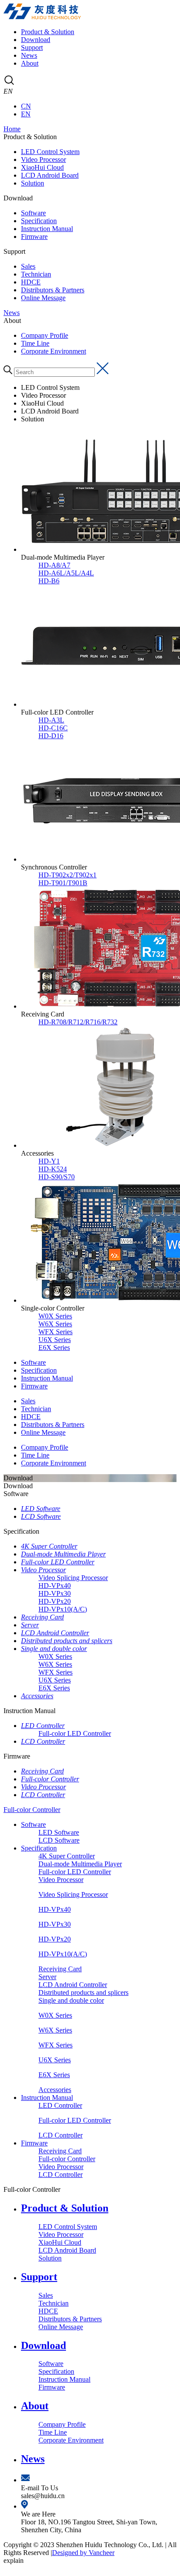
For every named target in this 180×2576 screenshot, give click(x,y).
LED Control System (50, 152)
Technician (36, 274)
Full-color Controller (50, 1779)
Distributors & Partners (53, 290)
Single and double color (54, 1649)
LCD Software (41, 1516)
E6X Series (54, 1688)
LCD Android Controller (55, 1633)
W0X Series (55, 1656)
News (29, 55)
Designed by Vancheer (83, 2553)
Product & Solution (48, 32)
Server (30, 1625)
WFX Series (55, 1672)
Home (12, 129)
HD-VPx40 (55, 1586)
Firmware (34, 237)
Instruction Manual (47, 229)
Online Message (43, 298)
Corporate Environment (54, 351)
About (30, 63)
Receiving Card (42, 1617)
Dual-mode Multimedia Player (63, 1554)
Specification (39, 221)
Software (33, 213)
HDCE (31, 282)
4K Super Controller (49, 1546)
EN (26, 114)
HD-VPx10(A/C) (63, 1609)
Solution (33, 183)
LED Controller (43, 1726)
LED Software (41, 1509)
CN (26, 106)
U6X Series (55, 1680)
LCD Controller (43, 1741)
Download (36, 40)
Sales (28, 266)
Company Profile (45, 335)
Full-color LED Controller (58, 1562)
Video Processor (43, 159)
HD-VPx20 (55, 1601)
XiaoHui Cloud (42, 167)
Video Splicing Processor (73, 1578)
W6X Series (55, 1664)
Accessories (37, 1696)
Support (32, 47)
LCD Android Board (50, 175)
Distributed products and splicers (67, 1641)
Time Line (35, 343)
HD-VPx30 (55, 1593)
